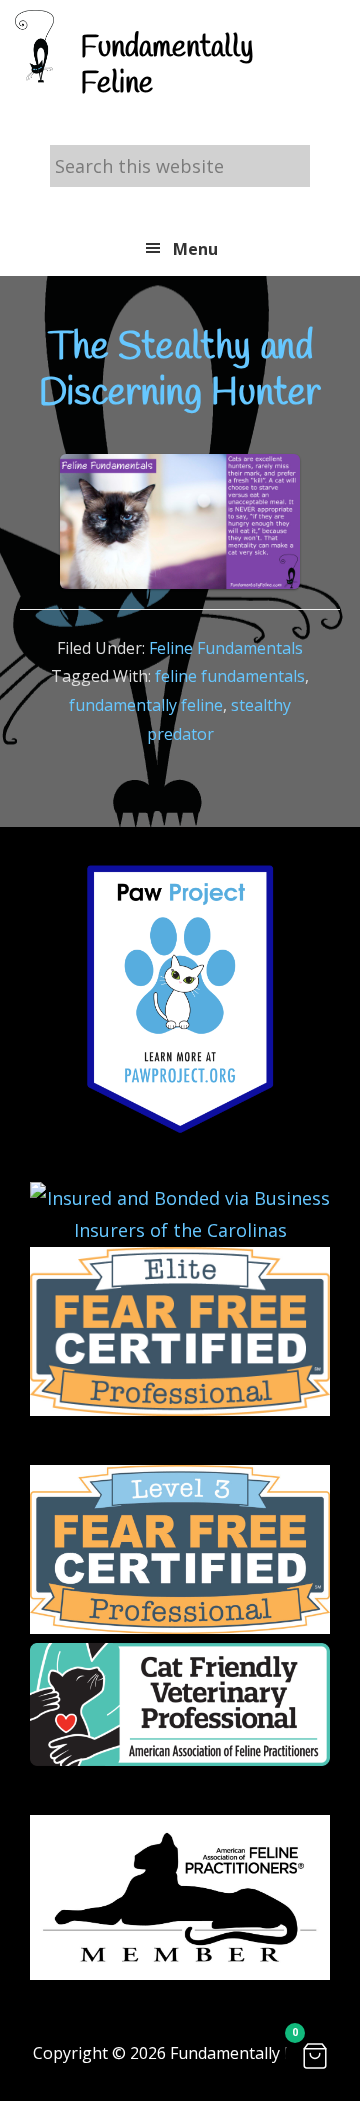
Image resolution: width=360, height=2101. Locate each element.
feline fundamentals (230, 676)
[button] (315, 2056)
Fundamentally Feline (167, 66)
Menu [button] (195, 249)
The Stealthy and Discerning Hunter (180, 371)
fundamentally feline (146, 705)
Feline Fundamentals (226, 648)
